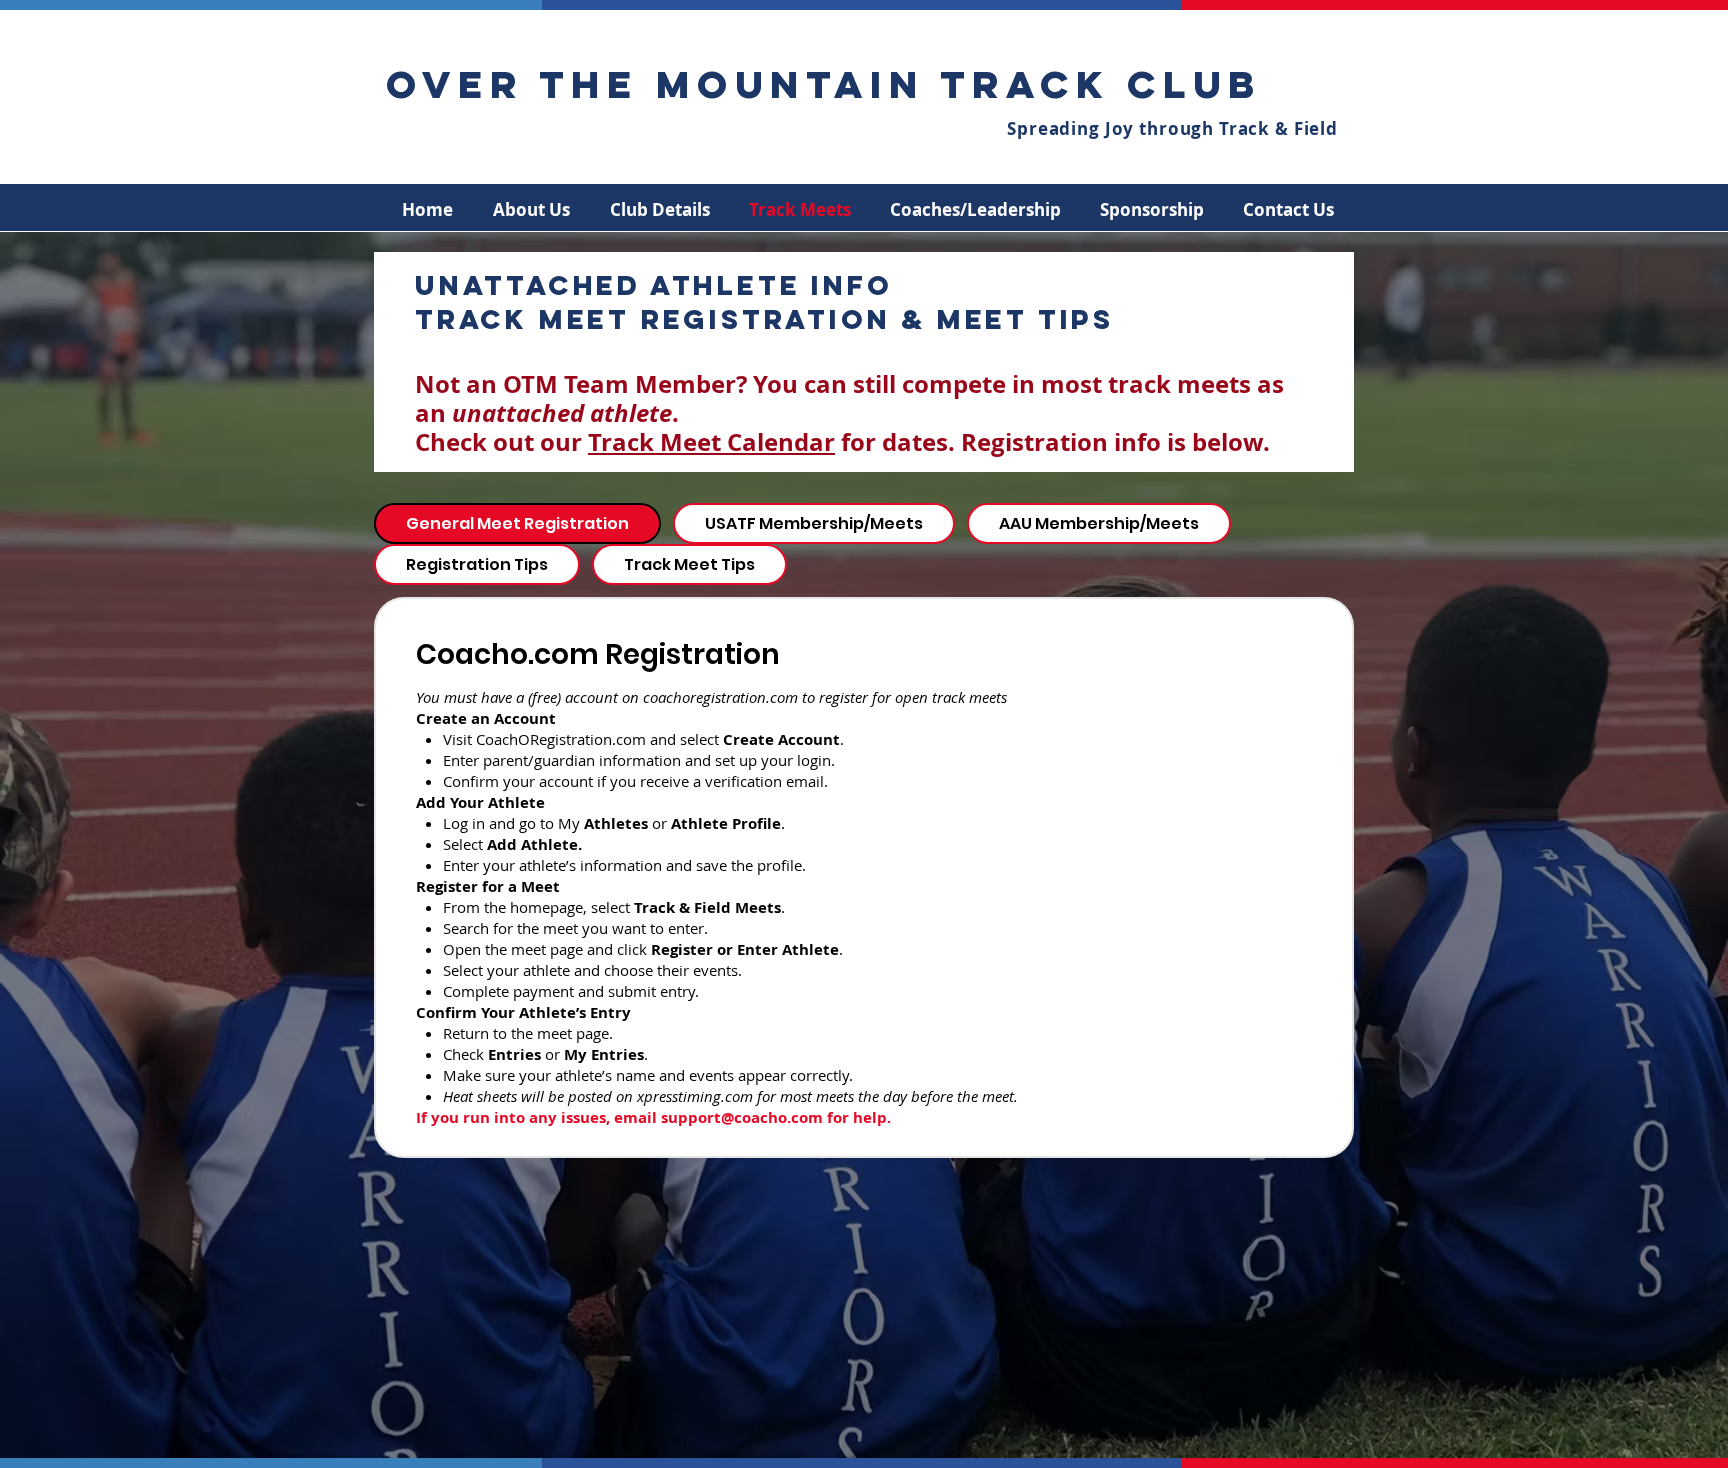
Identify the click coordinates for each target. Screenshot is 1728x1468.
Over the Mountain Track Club (824, 84)
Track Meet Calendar (711, 442)
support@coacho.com (742, 1117)
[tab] (517, 523)
